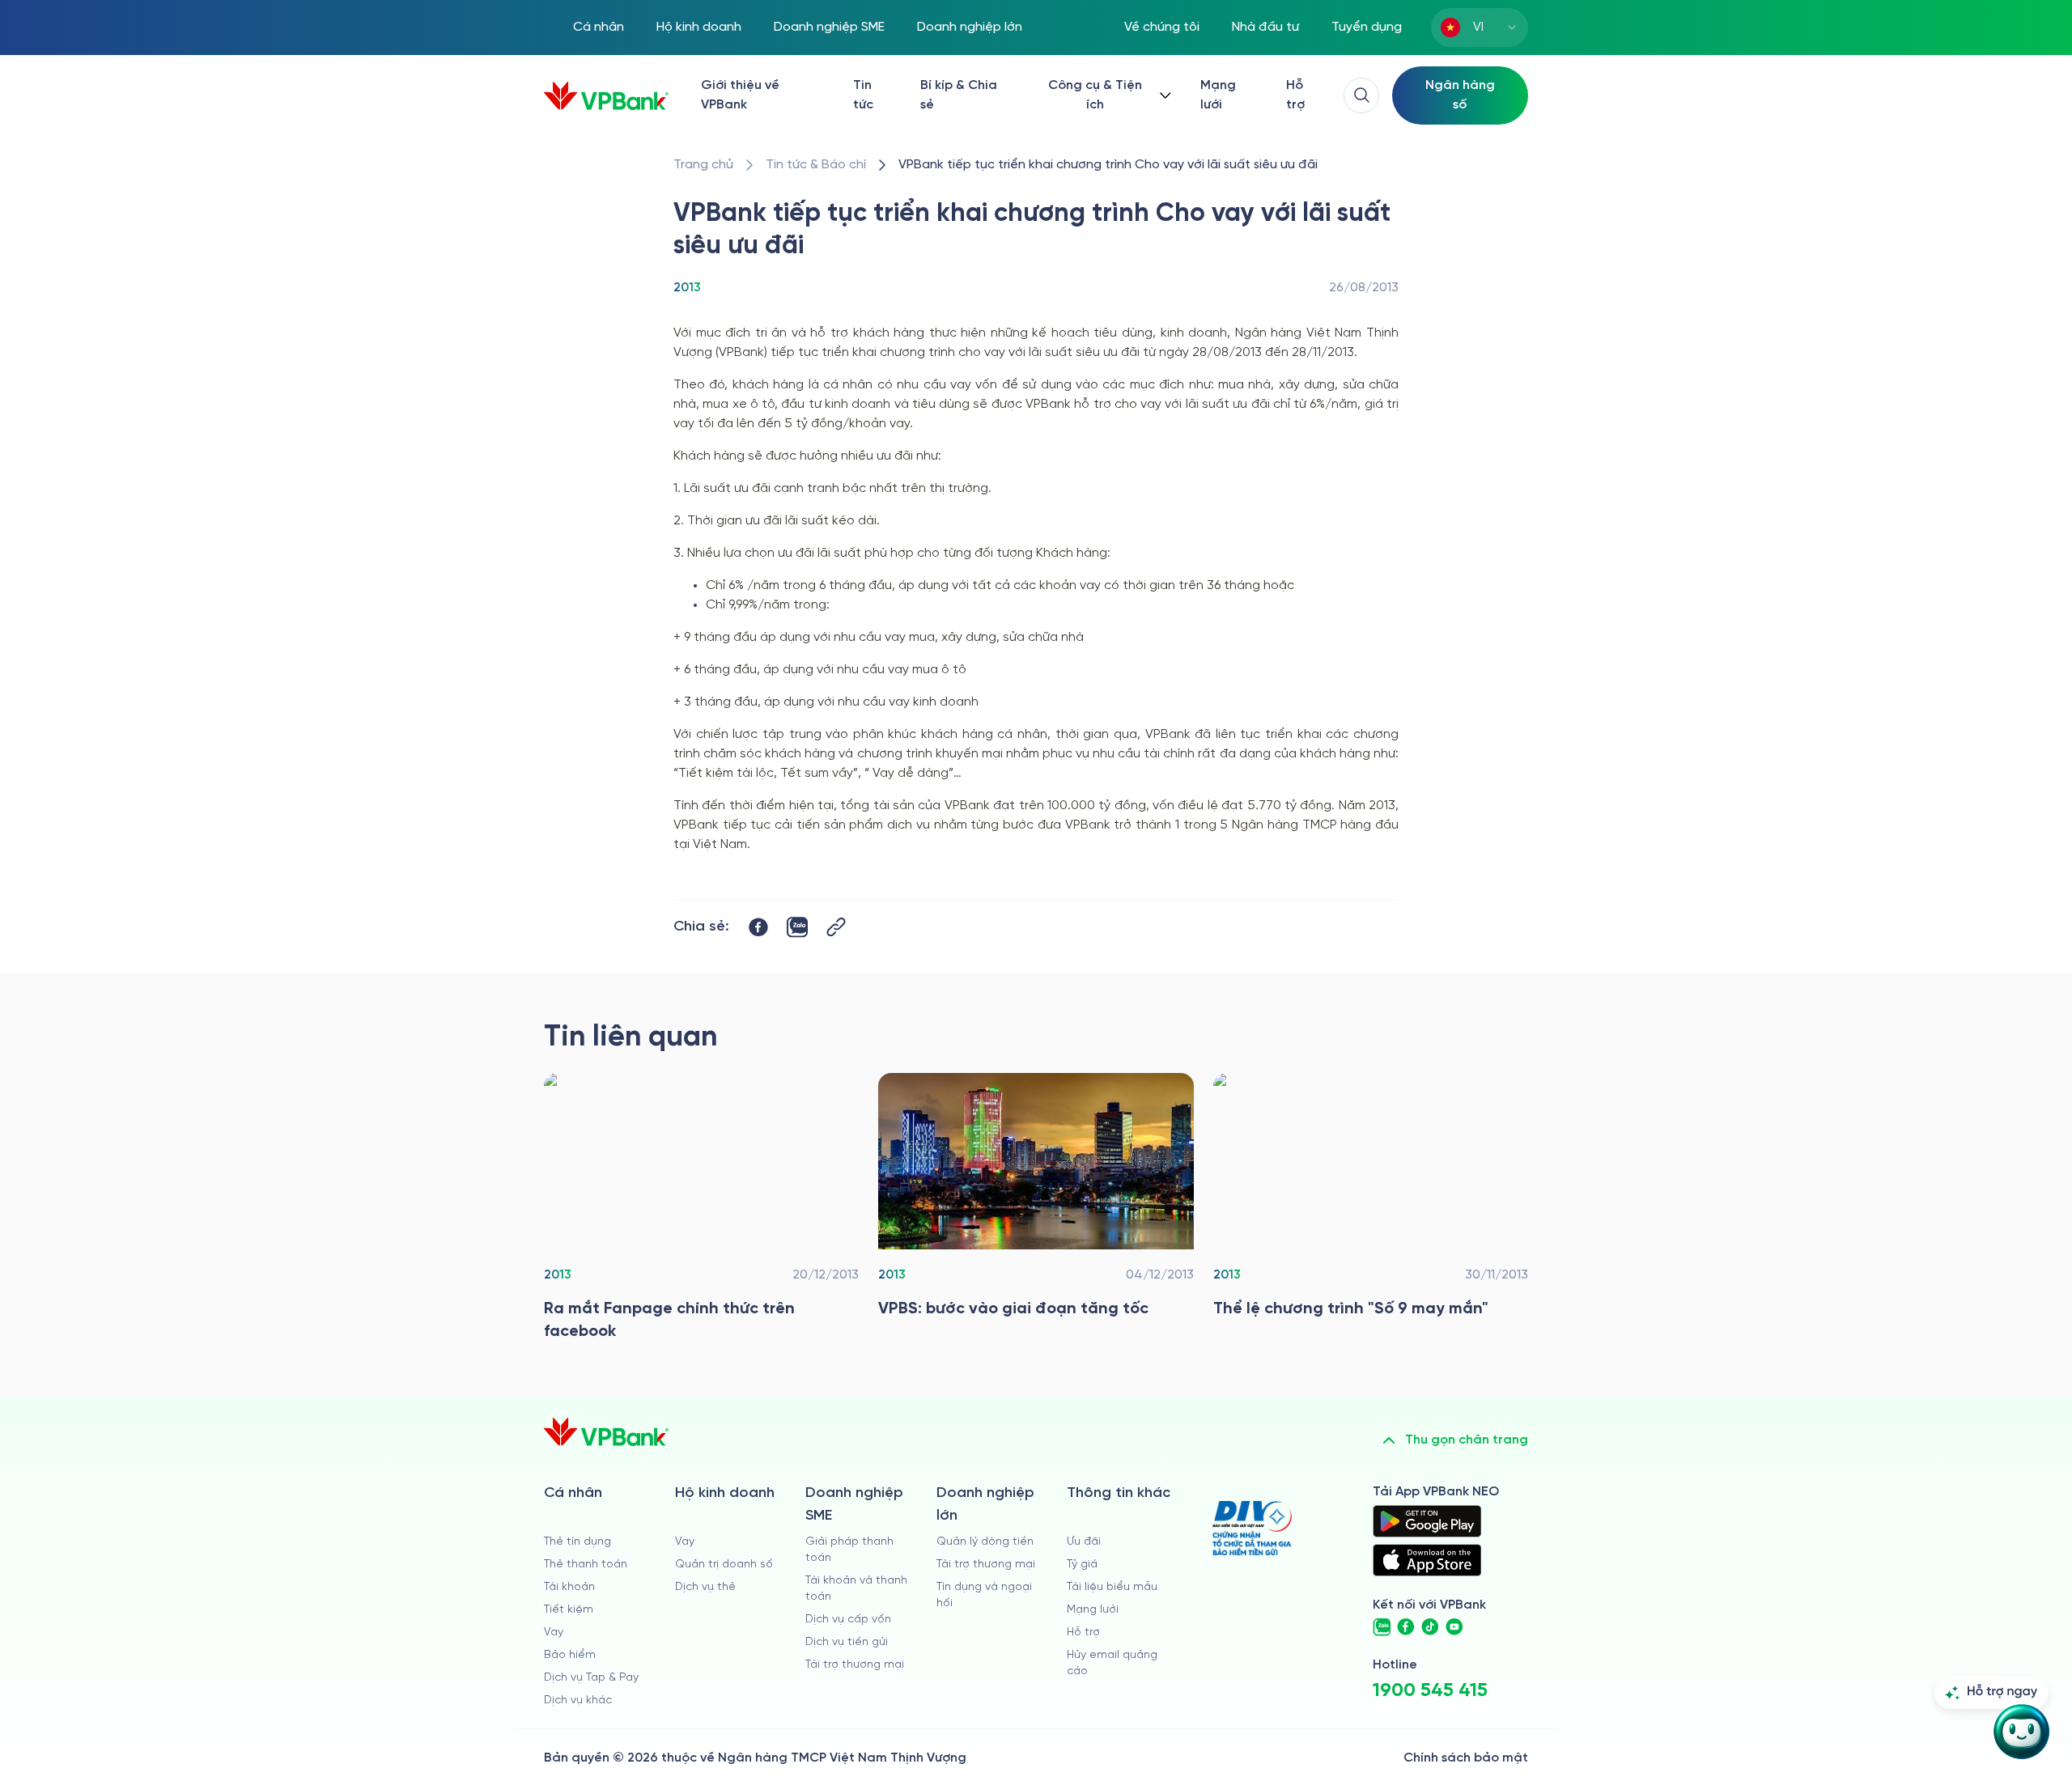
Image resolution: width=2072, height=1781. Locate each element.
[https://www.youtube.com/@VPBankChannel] (1454, 1627)
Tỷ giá (1082, 1565)
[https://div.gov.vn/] (1252, 1528)
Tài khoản (569, 1587)
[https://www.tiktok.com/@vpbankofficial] (1430, 1627)
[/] (606, 96)
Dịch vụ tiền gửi (847, 1642)
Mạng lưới (1218, 95)
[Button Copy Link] (836, 927)
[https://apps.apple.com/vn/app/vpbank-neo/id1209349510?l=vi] (1427, 1560)
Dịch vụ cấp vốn (848, 1620)
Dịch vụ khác (578, 1700)
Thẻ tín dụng (577, 1542)
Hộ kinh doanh (699, 27)
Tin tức (863, 95)
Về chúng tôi (1162, 27)
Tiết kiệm (569, 1610)
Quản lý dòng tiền (985, 1542)
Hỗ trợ (1295, 95)
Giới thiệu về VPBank (740, 95)
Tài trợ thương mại (855, 1665)
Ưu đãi (1084, 1542)
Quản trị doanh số (724, 1565)
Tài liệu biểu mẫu (1112, 1587)
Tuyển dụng (1367, 27)
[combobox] (1480, 28)
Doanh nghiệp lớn (970, 27)
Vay (554, 1633)
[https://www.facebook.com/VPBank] (1406, 1627)
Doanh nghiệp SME (829, 27)
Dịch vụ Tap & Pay (591, 1678)
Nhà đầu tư (1265, 27)
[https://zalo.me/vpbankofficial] (1382, 1627)
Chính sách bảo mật (1466, 1758)
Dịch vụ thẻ (705, 1587)
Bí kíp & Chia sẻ (959, 95)
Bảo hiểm (570, 1655)
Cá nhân (599, 27)
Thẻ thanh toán (586, 1565)
